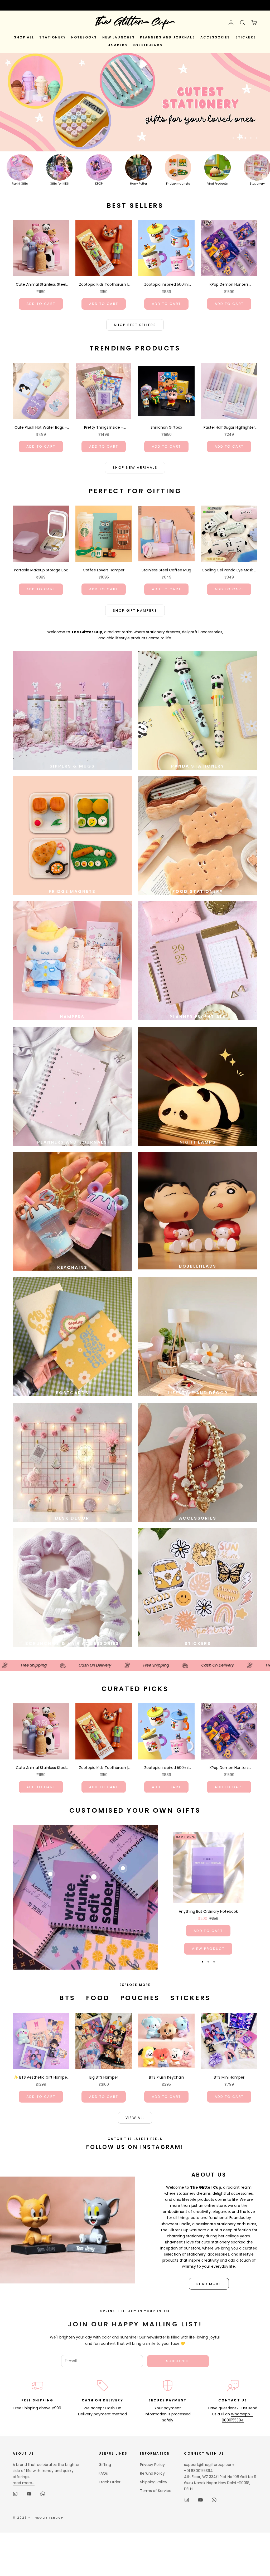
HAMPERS (117, 45)
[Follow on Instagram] (15, 2494)
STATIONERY (53, 37)
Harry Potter (139, 184)
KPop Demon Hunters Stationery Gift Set (229, 285)
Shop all (24, 37)
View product (208, 1949)
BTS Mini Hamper (229, 2077)
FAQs (103, 2473)
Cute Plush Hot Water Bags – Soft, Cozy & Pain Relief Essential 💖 (41, 428)
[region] (135, 102)
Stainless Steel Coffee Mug (166, 570)
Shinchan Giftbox (166, 427)
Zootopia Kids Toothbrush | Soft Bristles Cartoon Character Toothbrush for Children (104, 285)
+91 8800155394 (198, 2471)
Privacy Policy (152, 2465)
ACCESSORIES (215, 37)
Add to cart (41, 304)
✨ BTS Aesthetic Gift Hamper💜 (41, 2078)
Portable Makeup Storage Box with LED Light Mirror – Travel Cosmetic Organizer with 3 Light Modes (41, 570)
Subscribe (178, 2361)
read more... (24, 2483)
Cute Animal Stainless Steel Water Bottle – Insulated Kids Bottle (41, 285)
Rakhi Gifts (20, 184)
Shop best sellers (135, 325)
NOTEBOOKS (84, 37)
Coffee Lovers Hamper (104, 570)
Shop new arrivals (135, 468)
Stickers (191, 1998)
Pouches (140, 1998)
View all (135, 2118)
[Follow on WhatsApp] (43, 2494)
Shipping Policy (154, 2482)
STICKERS (246, 37)
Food (98, 1998)
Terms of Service (156, 2491)
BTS (67, 1998)
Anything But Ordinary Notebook (208, 1911)
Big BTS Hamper (104, 2077)
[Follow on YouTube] (29, 2494)
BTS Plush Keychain (167, 2077)
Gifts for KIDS (59, 184)
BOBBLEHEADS (148, 45)
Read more (209, 2284)
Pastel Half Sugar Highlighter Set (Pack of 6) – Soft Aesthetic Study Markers (229, 428)
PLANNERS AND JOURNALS (167, 37)
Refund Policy (152, 2473)
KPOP (99, 184)
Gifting (105, 2465)
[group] (135, 102)
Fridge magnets (178, 184)
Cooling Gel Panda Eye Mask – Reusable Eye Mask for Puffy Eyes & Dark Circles (229, 570)
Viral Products (218, 184)
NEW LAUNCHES (119, 37)
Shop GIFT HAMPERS (135, 610)
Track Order (110, 2482)
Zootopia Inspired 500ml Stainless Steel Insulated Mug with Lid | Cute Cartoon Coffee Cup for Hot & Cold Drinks (166, 285)
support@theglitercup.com (209, 2465)
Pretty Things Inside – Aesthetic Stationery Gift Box (104, 428)
